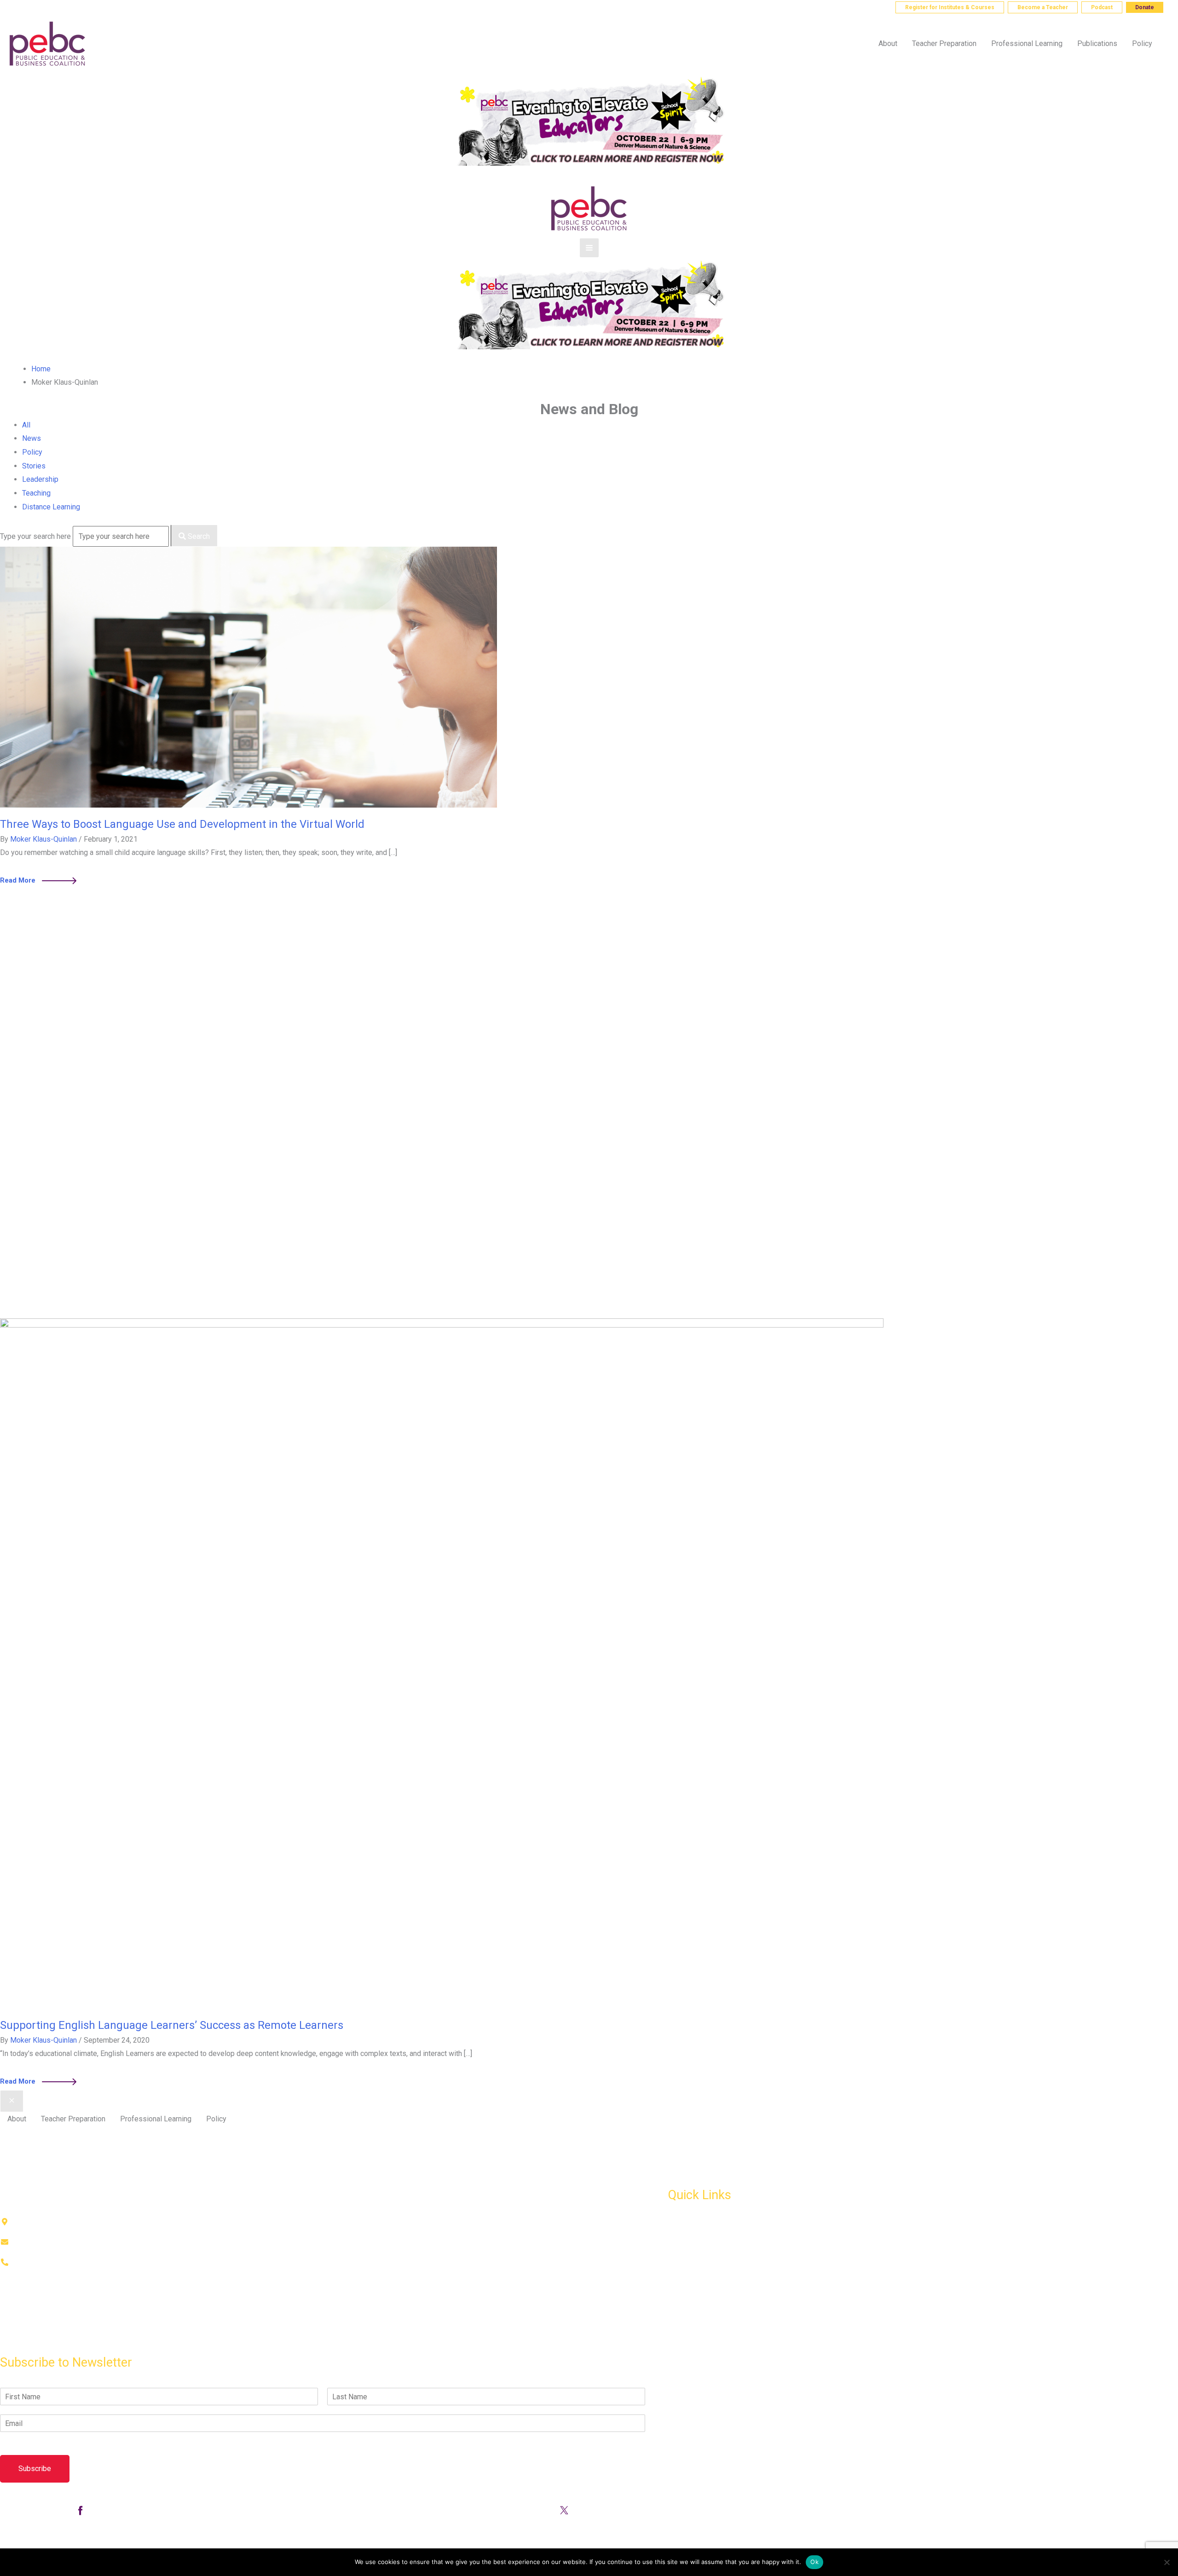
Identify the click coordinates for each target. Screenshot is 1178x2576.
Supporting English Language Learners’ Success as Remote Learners (172, 2025)
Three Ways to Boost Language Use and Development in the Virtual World (182, 824)
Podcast (1102, 7)
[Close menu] (12, 2101)
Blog (676, 2263)
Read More (38, 879)
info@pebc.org (109, 7)
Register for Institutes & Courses (950, 7)
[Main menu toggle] (589, 248)
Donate (1145, 7)
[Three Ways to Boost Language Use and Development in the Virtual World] (248, 677)
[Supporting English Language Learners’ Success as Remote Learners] (442, 1663)
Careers (681, 2304)
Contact (12, 2343)
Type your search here (36, 536)
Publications (688, 2244)
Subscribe (35, 2469)
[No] (1166, 2562)
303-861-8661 (45, 7)
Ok (814, 2562)
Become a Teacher (1043, 7)
